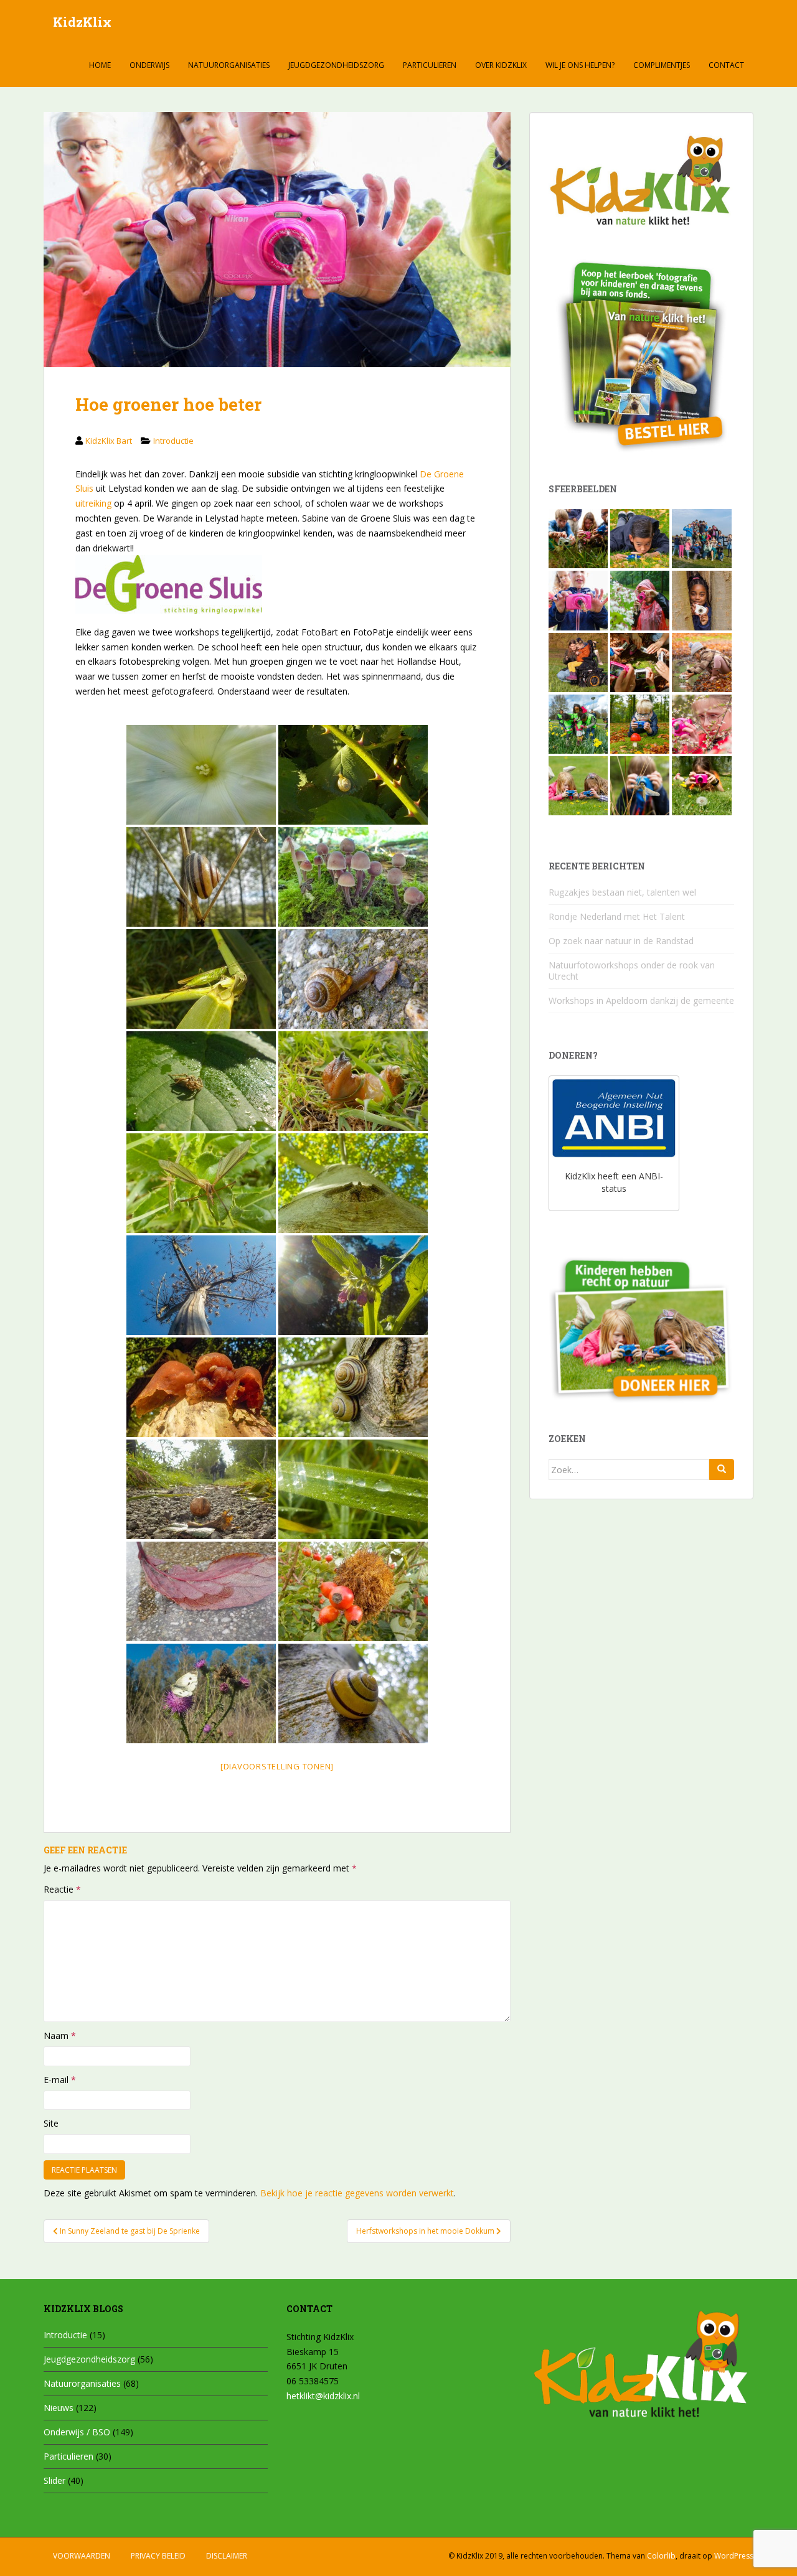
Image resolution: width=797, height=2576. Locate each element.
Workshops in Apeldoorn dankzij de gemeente (641, 1000)
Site (51, 2123)
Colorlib (661, 2556)
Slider (54, 2480)
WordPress (734, 2556)
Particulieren (430, 65)
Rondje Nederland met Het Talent (617, 916)
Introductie (173, 441)
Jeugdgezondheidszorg (336, 65)
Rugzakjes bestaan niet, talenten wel (622, 892)
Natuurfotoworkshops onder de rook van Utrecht (632, 971)
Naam (60, 2035)
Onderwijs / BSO (77, 2432)
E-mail (60, 2080)
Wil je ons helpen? (580, 65)
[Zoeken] (722, 1469)
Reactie (62, 1889)
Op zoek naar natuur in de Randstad (621, 941)
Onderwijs (149, 65)
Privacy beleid (158, 2556)
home (100, 65)
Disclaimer (227, 2556)
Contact (726, 65)
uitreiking (93, 503)
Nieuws (59, 2408)
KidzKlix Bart (109, 441)
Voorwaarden (82, 2556)
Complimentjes (662, 65)
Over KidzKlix (501, 65)
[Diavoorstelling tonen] (277, 1766)
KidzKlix (82, 22)
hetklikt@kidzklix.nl (323, 2396)
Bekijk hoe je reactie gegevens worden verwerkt (357, 2193)
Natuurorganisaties (229, 65)
